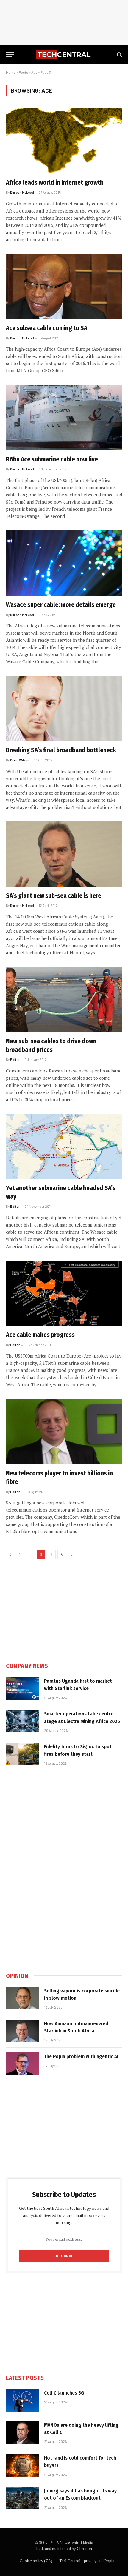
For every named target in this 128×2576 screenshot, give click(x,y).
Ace (34, 72)
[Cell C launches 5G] (22, 2400)
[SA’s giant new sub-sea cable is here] (64, 854)
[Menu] (10, 54)
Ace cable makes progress (40, 1335)
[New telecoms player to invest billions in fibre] (64, 1431)
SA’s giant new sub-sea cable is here (54, 896)
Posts (24, 72)
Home (11, 72)
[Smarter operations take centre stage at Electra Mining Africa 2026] (22, 1721)
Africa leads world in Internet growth (55, 183)
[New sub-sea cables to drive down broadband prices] (64, 1000)
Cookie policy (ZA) (36, 2561)
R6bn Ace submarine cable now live (52, 459)
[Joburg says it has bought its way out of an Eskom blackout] (22, 2498)
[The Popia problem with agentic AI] (22, 2064)
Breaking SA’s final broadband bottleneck (61, 750)
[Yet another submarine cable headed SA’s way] (64, 1146)
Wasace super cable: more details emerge (61, 605)
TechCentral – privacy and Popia (87, 2561)
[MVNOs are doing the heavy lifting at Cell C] (22, 2432)
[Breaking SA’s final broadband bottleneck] (64, 708)
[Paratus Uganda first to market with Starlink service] (22, 1688)
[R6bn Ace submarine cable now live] (64, 417)
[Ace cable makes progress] (64, 1293)
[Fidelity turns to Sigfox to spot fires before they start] (22, 1754)
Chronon (84, 2549)
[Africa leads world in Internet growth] (64, 141)
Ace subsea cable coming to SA (47, 328)
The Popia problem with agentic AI (81, 2056)
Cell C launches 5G (64, 2393)
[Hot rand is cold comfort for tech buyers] (22, 2465)
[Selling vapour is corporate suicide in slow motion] (22, 1998)
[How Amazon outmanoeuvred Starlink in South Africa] (22, 2031)
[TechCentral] (64, 54)
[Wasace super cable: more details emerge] (64, 563)
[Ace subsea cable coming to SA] (64, 286)
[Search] (119, 54)
